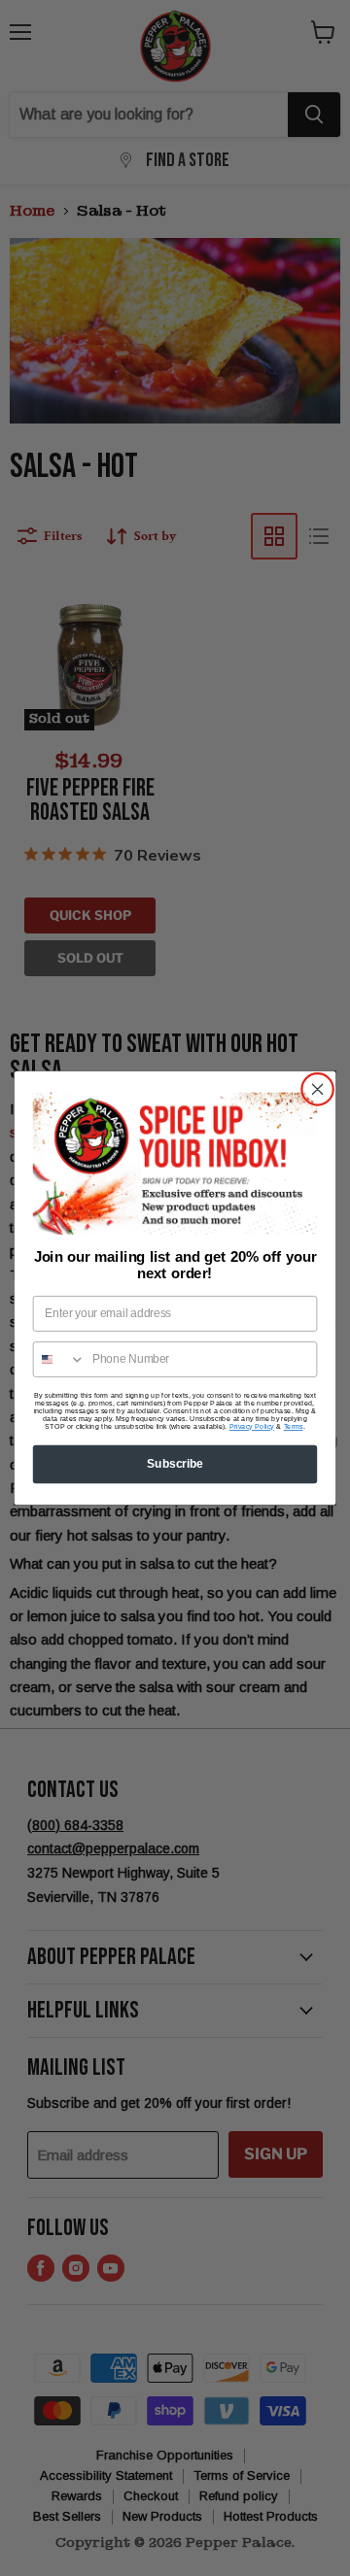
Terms (294, 1427)
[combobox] (60, 1359)
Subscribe (175, 1464)
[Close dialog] (318, 1090)
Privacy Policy (252, 1427)
